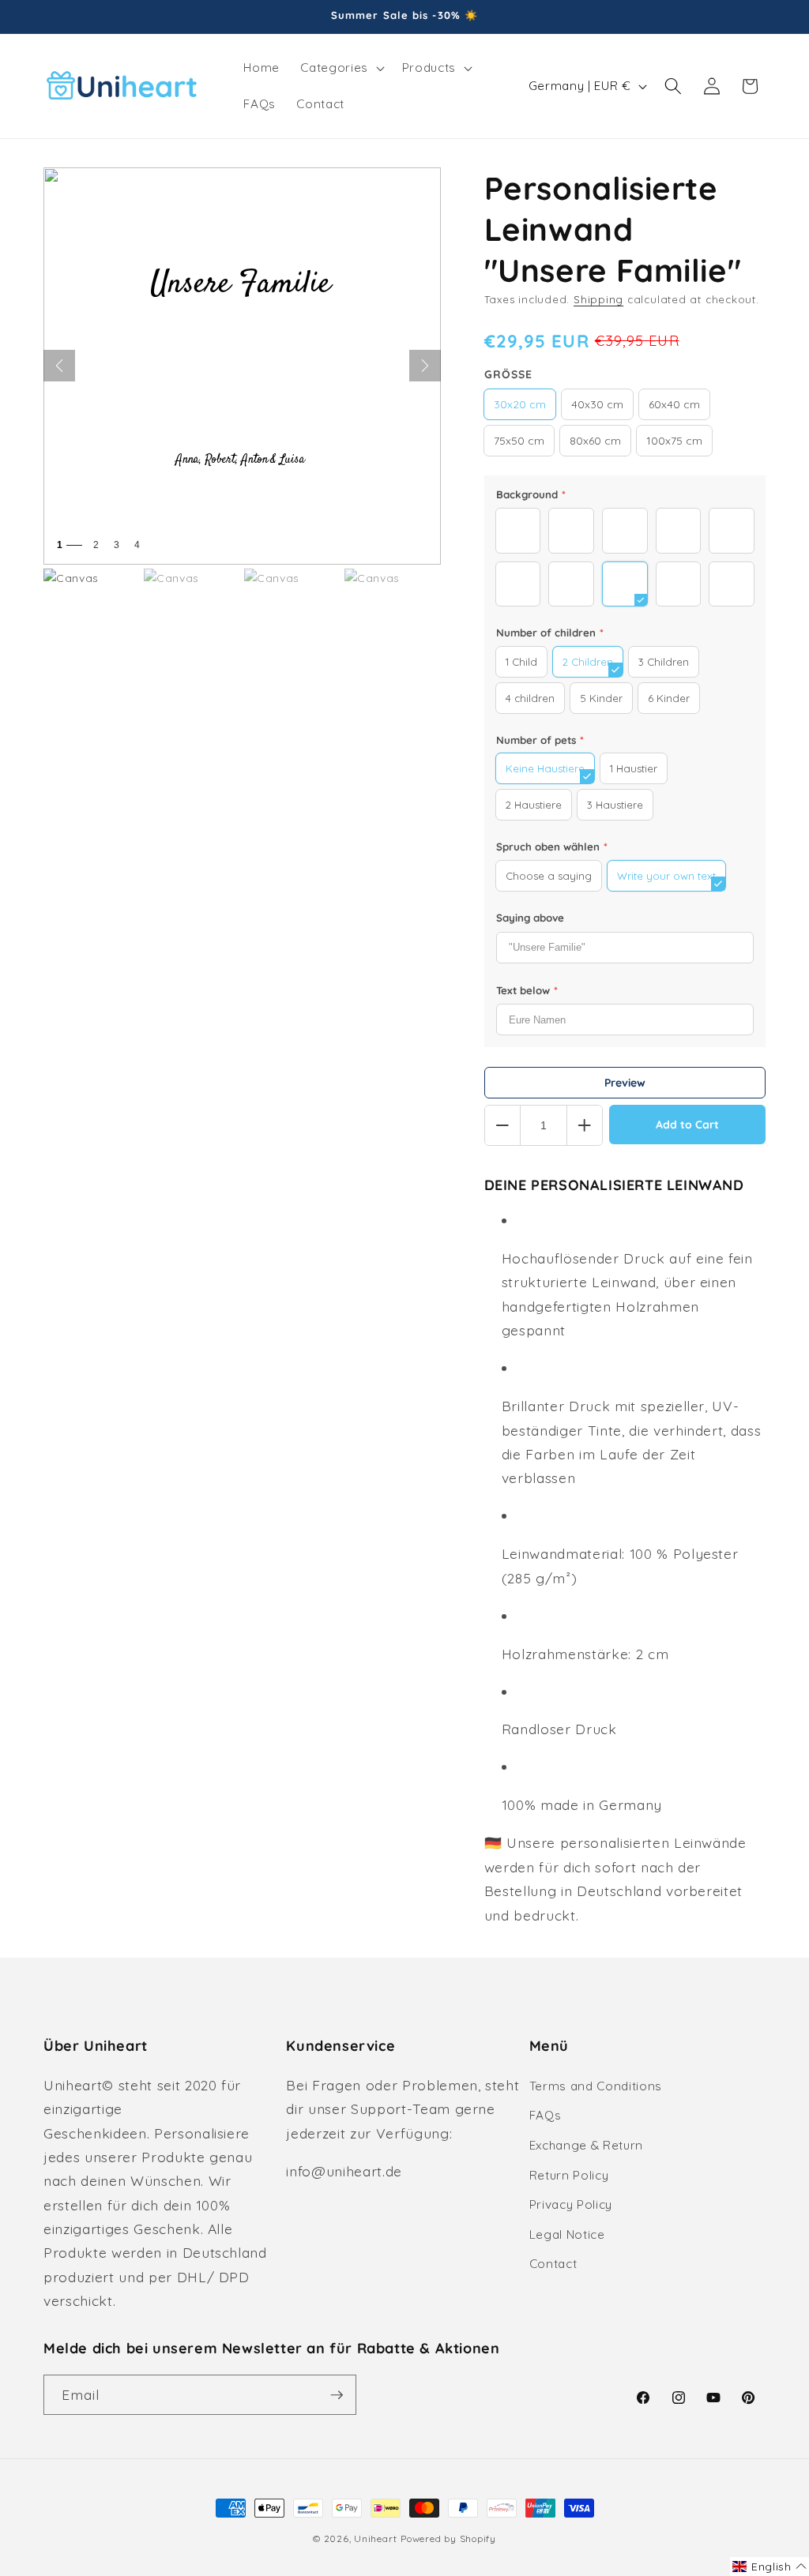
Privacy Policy (571, 2204)
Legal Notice (567, 2234)
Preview (625, 1083)
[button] (341, 68)
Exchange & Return (586, 2145)
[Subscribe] (337, 2395)
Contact (553, 2264)
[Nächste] (425, 366)
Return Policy (569, 2175)
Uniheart (375, 2538)
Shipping (598, 299)
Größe (508, 374)
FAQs (546, 2115)
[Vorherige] (59, 366)
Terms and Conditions (596, 2086)
